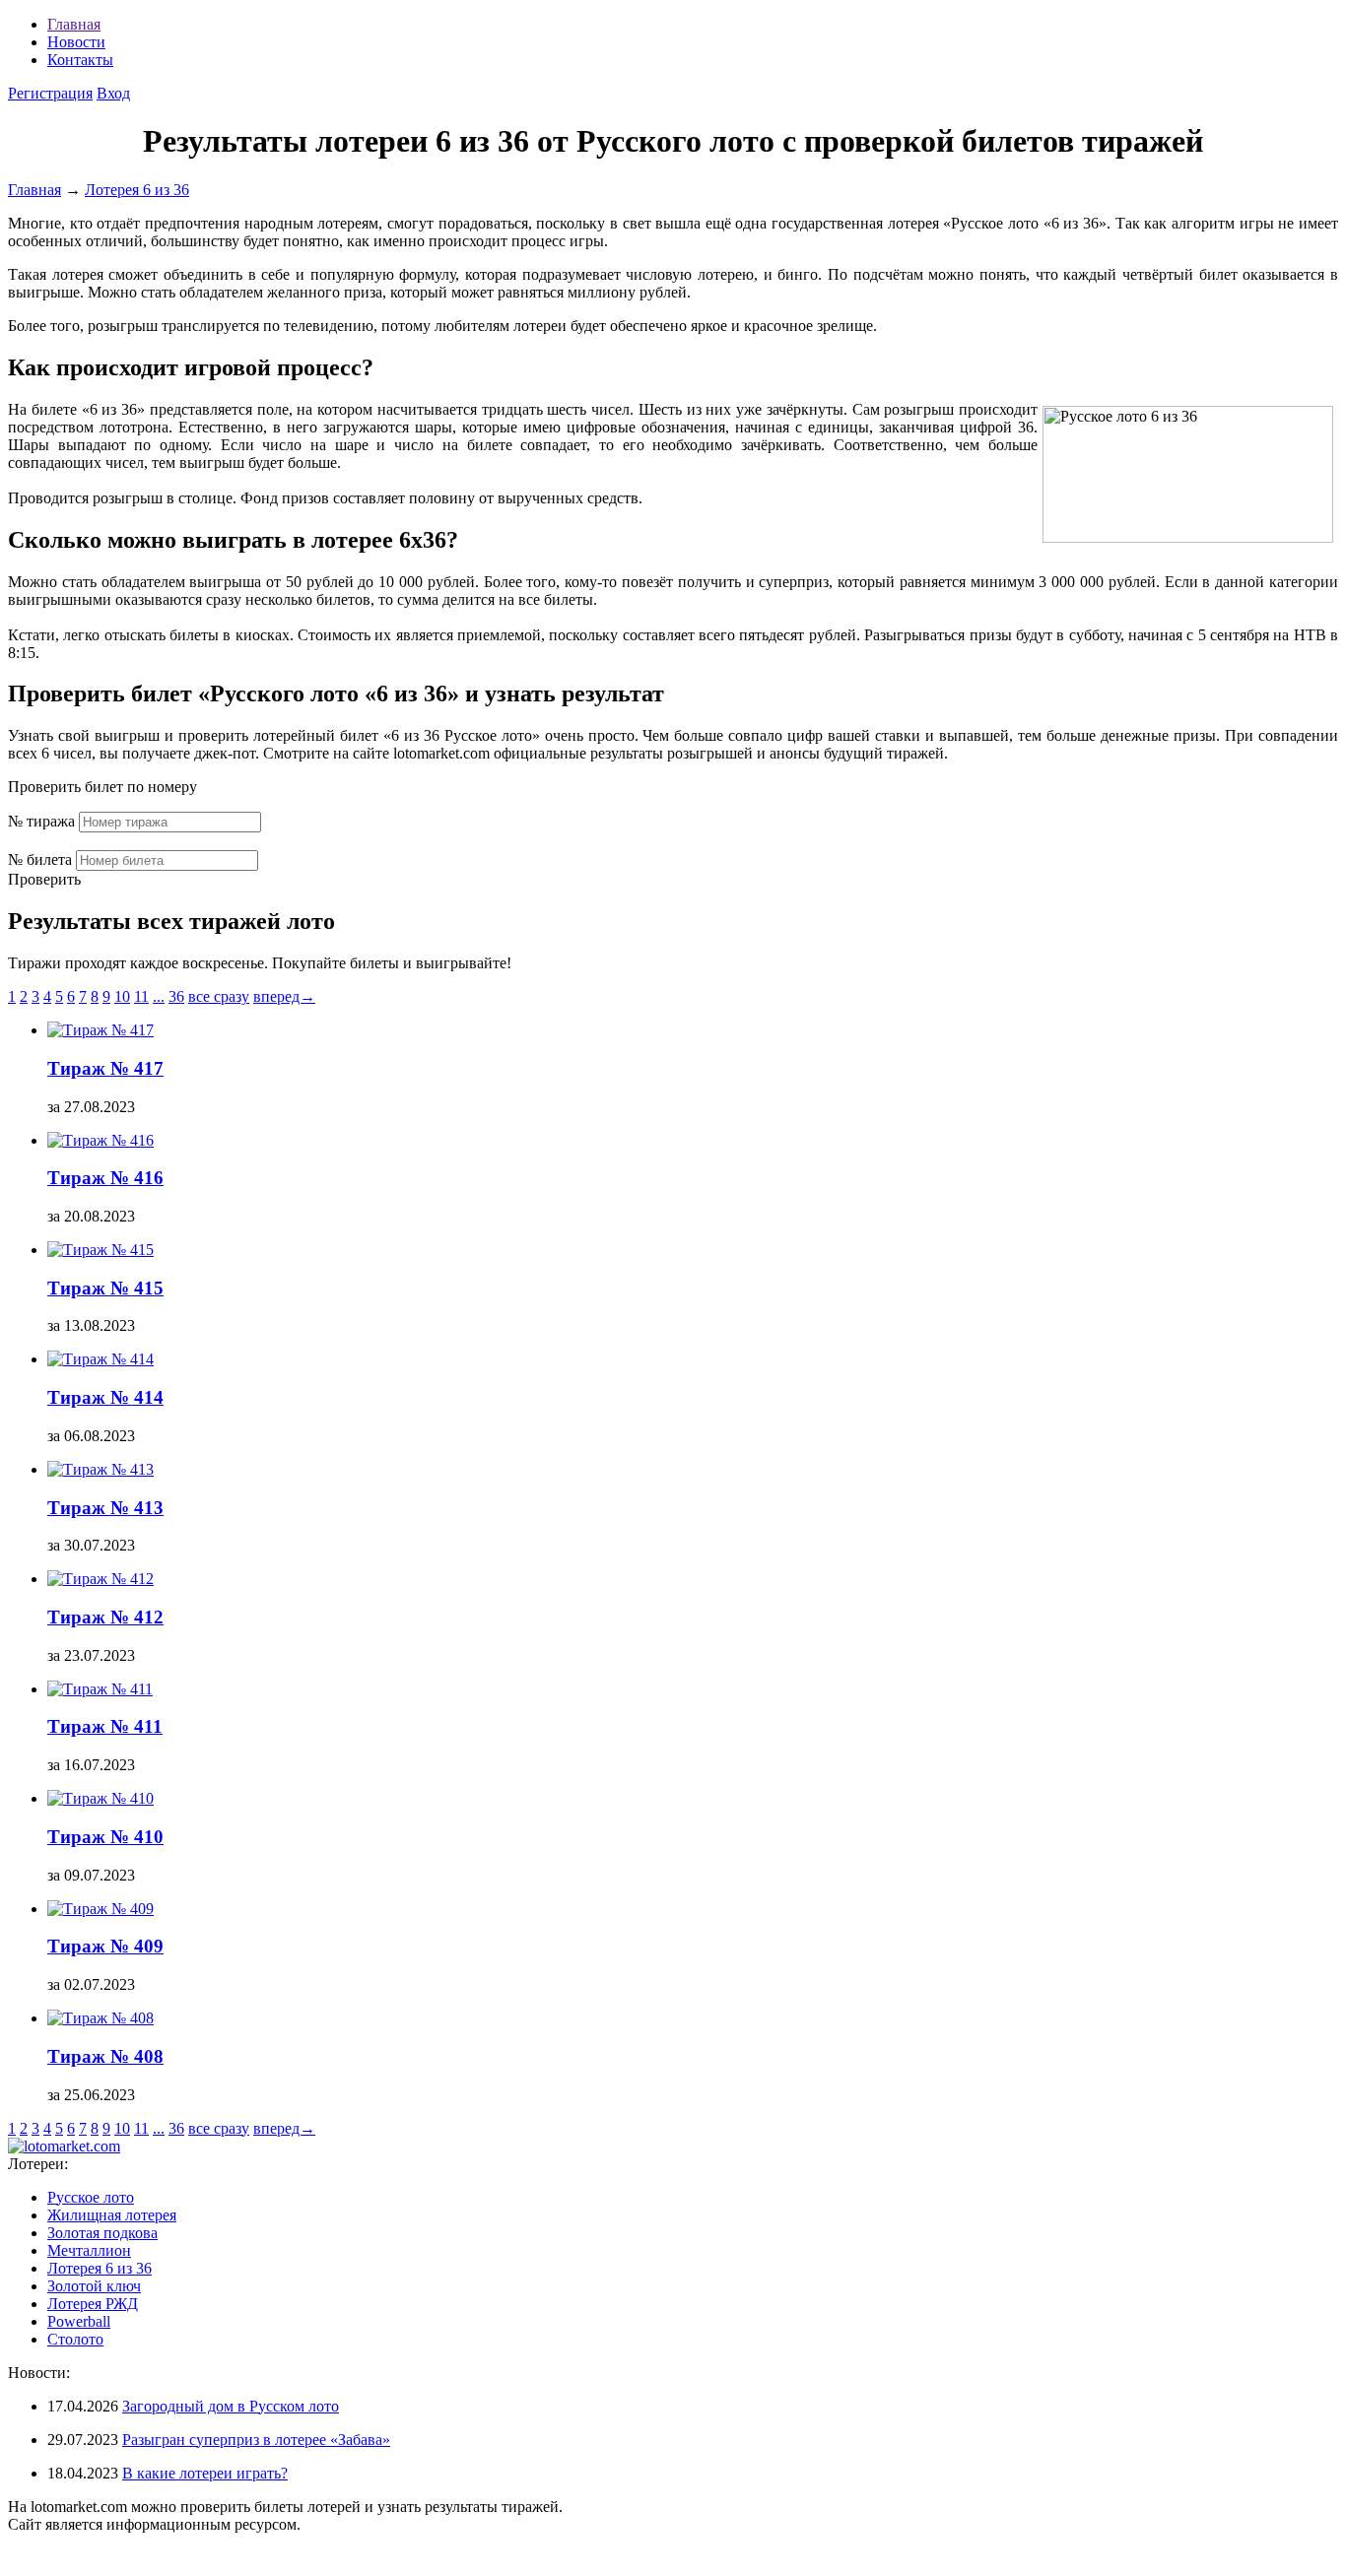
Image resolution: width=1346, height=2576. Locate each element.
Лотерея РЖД (93, 2304)
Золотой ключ (94, 2286)
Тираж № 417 (105, 1068)
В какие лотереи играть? (205, 2473)
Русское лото (91, 2197)
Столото (75, 2339)
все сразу (219, 996)
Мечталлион (89, 2250)
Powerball (79, 2321)
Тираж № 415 (105, 1288)
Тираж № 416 (105, 1178)
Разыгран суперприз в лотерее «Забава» (256, 2440)
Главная (74, 24)
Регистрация (50, 93)
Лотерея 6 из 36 (100, 2268)
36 (176, 996)
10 (122, 996)
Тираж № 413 (105, 1508)
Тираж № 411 (105, 1726)
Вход (113, 93)
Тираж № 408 (105, 2056)
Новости (76, 42)
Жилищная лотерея (112, 2215)
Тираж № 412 (105, 1617)
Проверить (44, 879)
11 (141, 996)
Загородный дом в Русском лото (231, 2406)
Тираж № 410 (105, 1837)
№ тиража (41, 821)
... (159, 996)
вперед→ (284, 996)
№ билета (40, 859)
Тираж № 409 (105, 1946)
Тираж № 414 (105, 1397)
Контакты (80, 60)
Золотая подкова (102, 2233)
